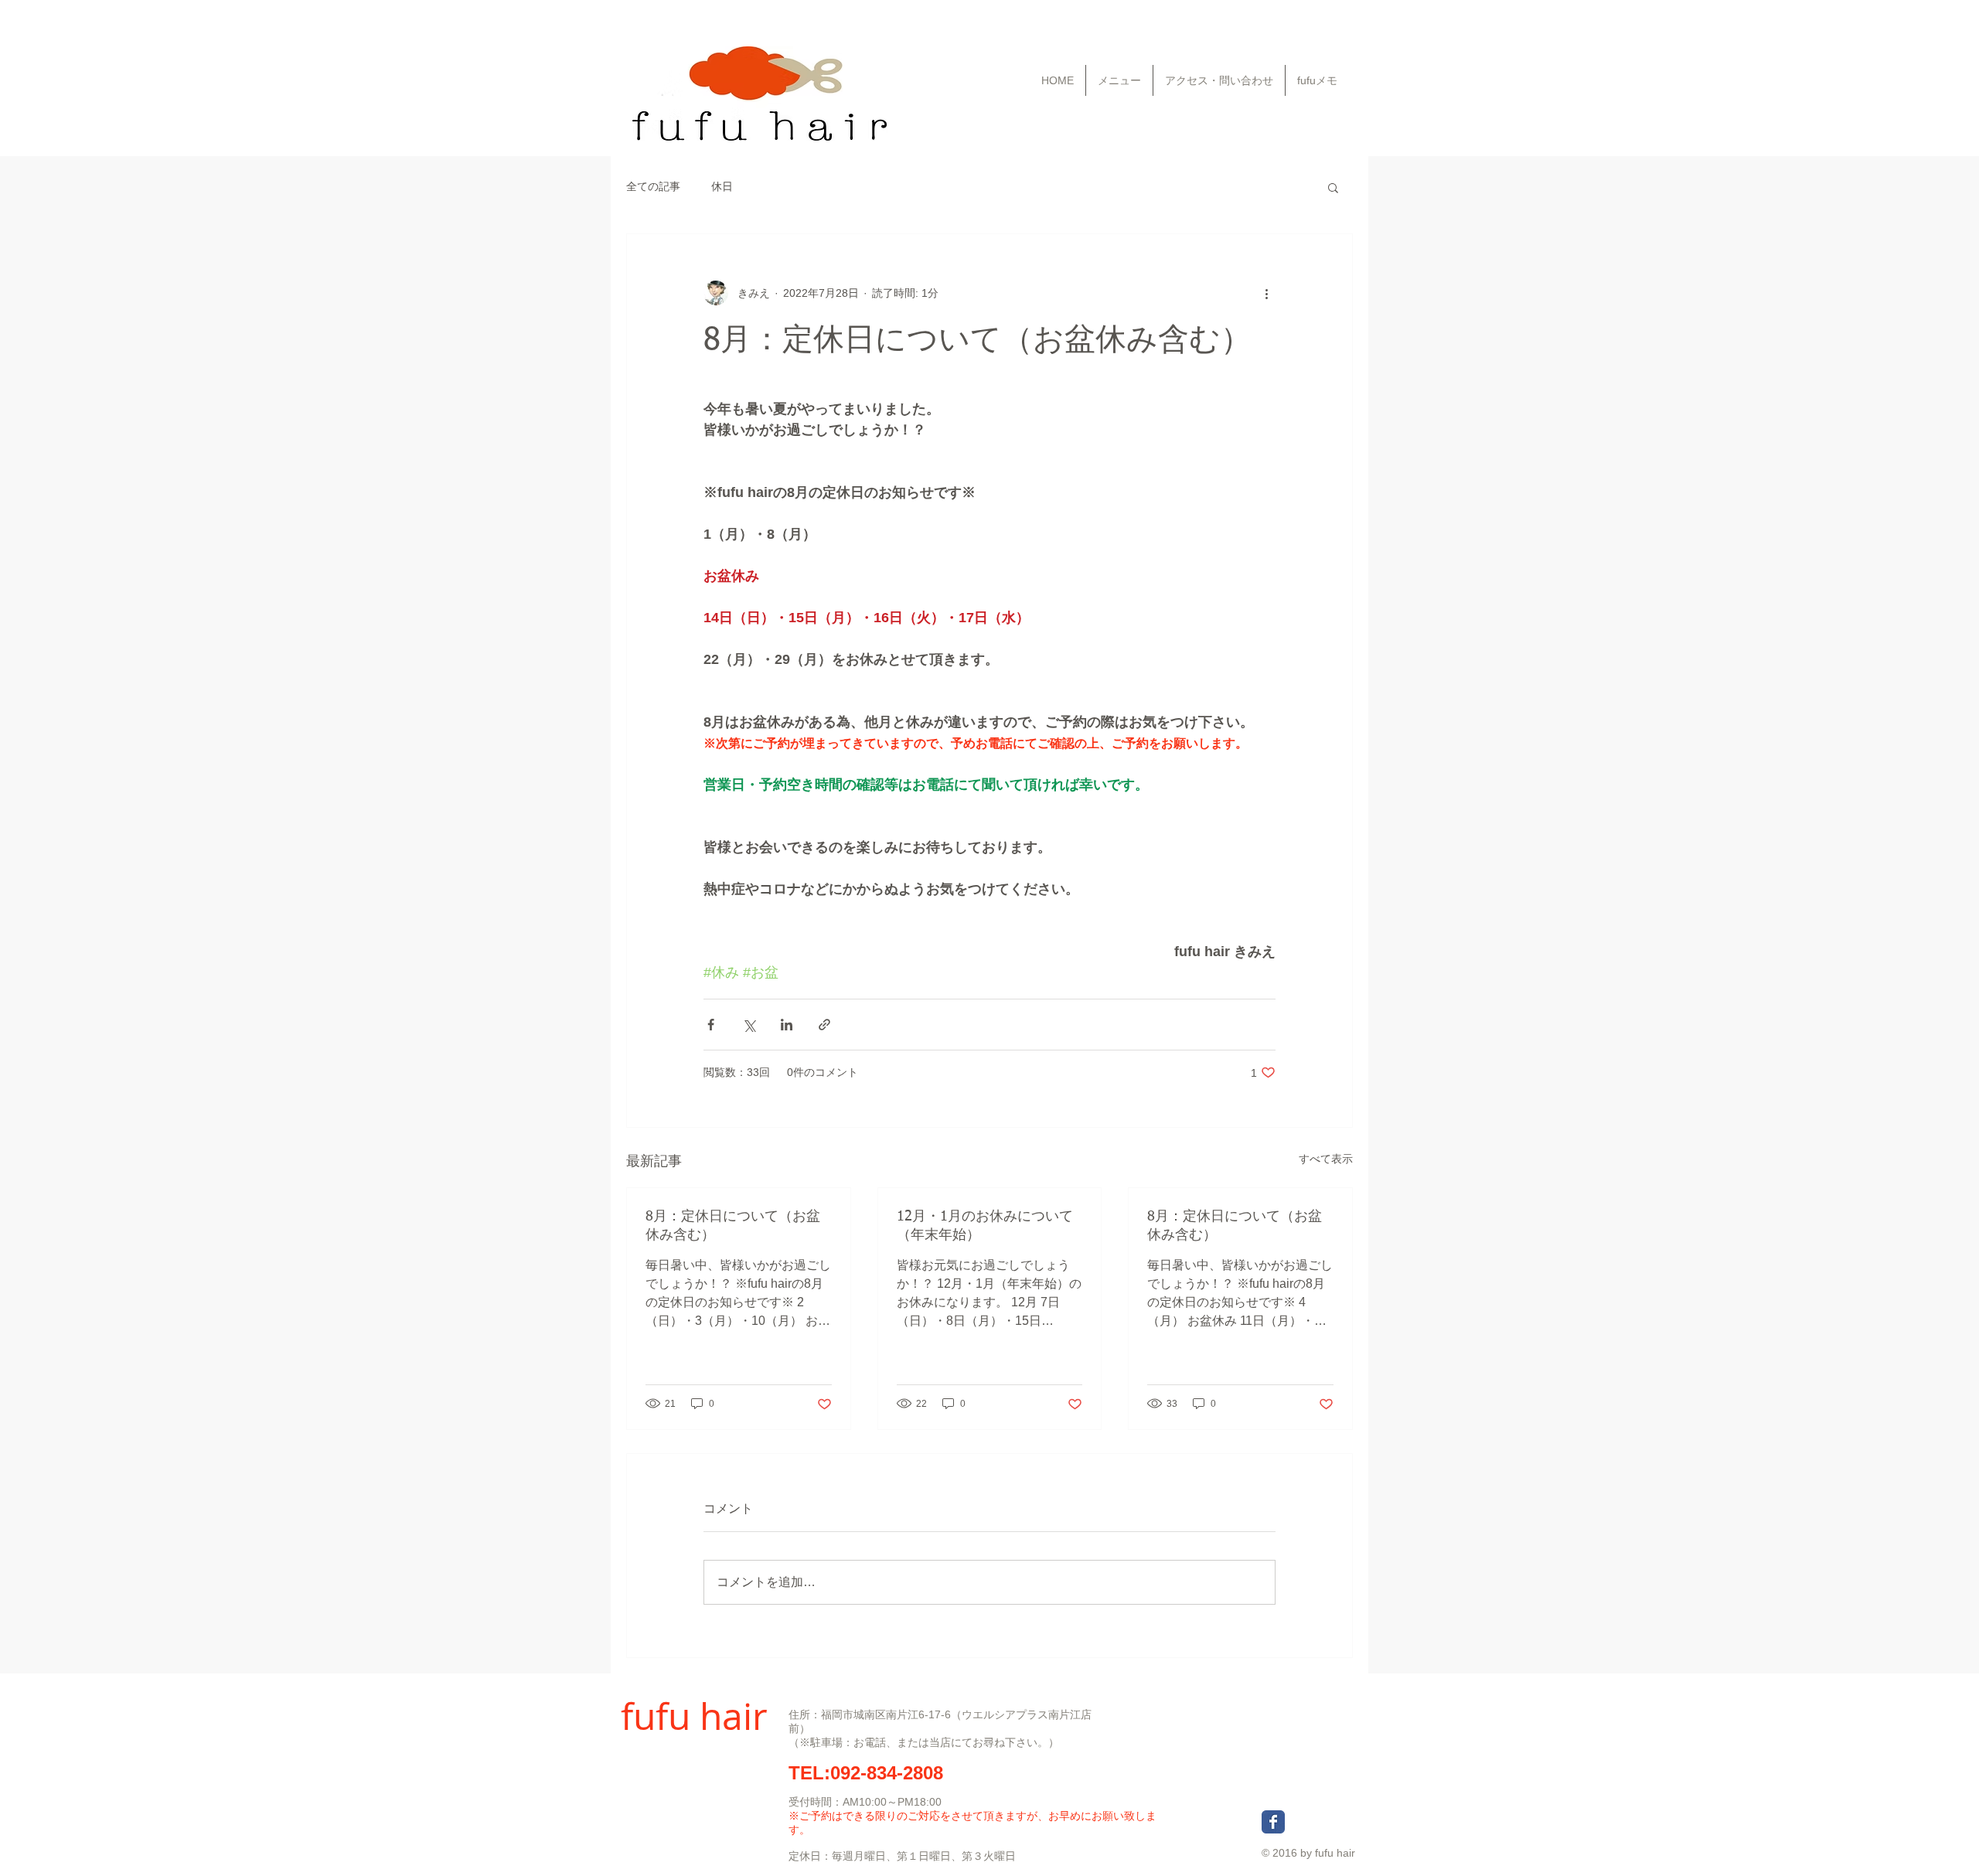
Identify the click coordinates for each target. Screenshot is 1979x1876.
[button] (1333, 187)
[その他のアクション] (1266, 293)
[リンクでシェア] (824, 1025)
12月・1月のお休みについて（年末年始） (985, 1226)
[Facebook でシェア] (711, 1025)
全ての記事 (653, 186)
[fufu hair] (1273, 1822)
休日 (722, 186)
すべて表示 (1326, 1159)
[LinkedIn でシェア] (787, 1025)
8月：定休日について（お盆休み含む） (733, 1226)
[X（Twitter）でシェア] (749, 1025)
